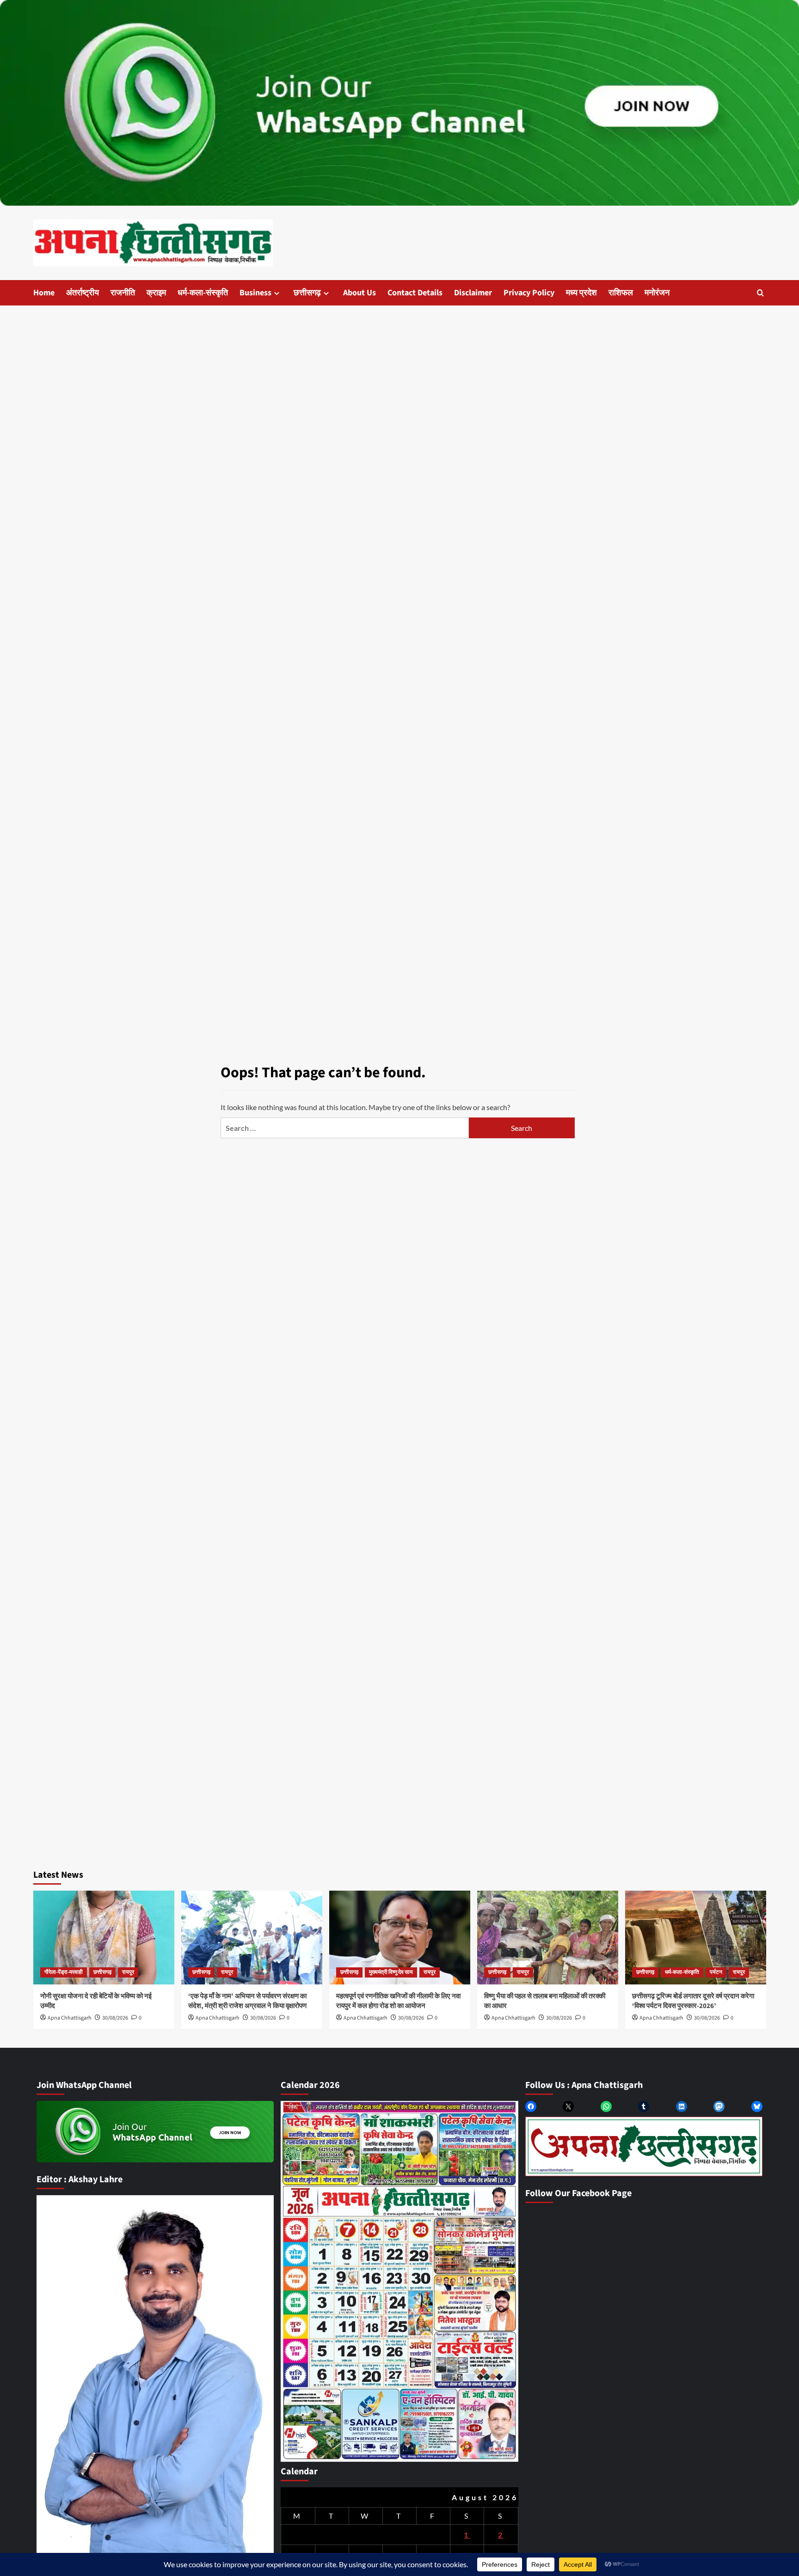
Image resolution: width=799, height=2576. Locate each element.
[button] (760, 293)
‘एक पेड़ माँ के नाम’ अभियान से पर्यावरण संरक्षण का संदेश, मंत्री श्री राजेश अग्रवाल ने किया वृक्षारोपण (247, 2001)
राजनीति (123, 293)
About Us (360, 293)
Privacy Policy (529, 293)
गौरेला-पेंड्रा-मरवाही (64, 1972)
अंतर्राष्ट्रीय (83, 293)
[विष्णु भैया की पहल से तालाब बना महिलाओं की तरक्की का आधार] (548, 1938)
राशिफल (621, 293)
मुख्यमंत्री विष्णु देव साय (391, 1972)
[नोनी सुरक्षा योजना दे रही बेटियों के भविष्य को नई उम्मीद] (104, 1938)
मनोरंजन (657, 293)
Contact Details (415, 293)
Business (255, 293)
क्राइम (156, 293)
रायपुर (128, 1972)
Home (44, 293)
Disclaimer (473, 293)
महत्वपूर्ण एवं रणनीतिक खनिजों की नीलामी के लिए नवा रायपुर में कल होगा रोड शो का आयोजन (398, 2001)
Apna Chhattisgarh (70, 2018)
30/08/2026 (115, 2018)
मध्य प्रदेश (581, 293)
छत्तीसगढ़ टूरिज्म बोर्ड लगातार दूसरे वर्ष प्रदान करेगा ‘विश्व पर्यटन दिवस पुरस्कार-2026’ (693, 2001)
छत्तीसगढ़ (307, 293)
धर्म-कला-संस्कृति (203, 293)
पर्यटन (716, 1972)
